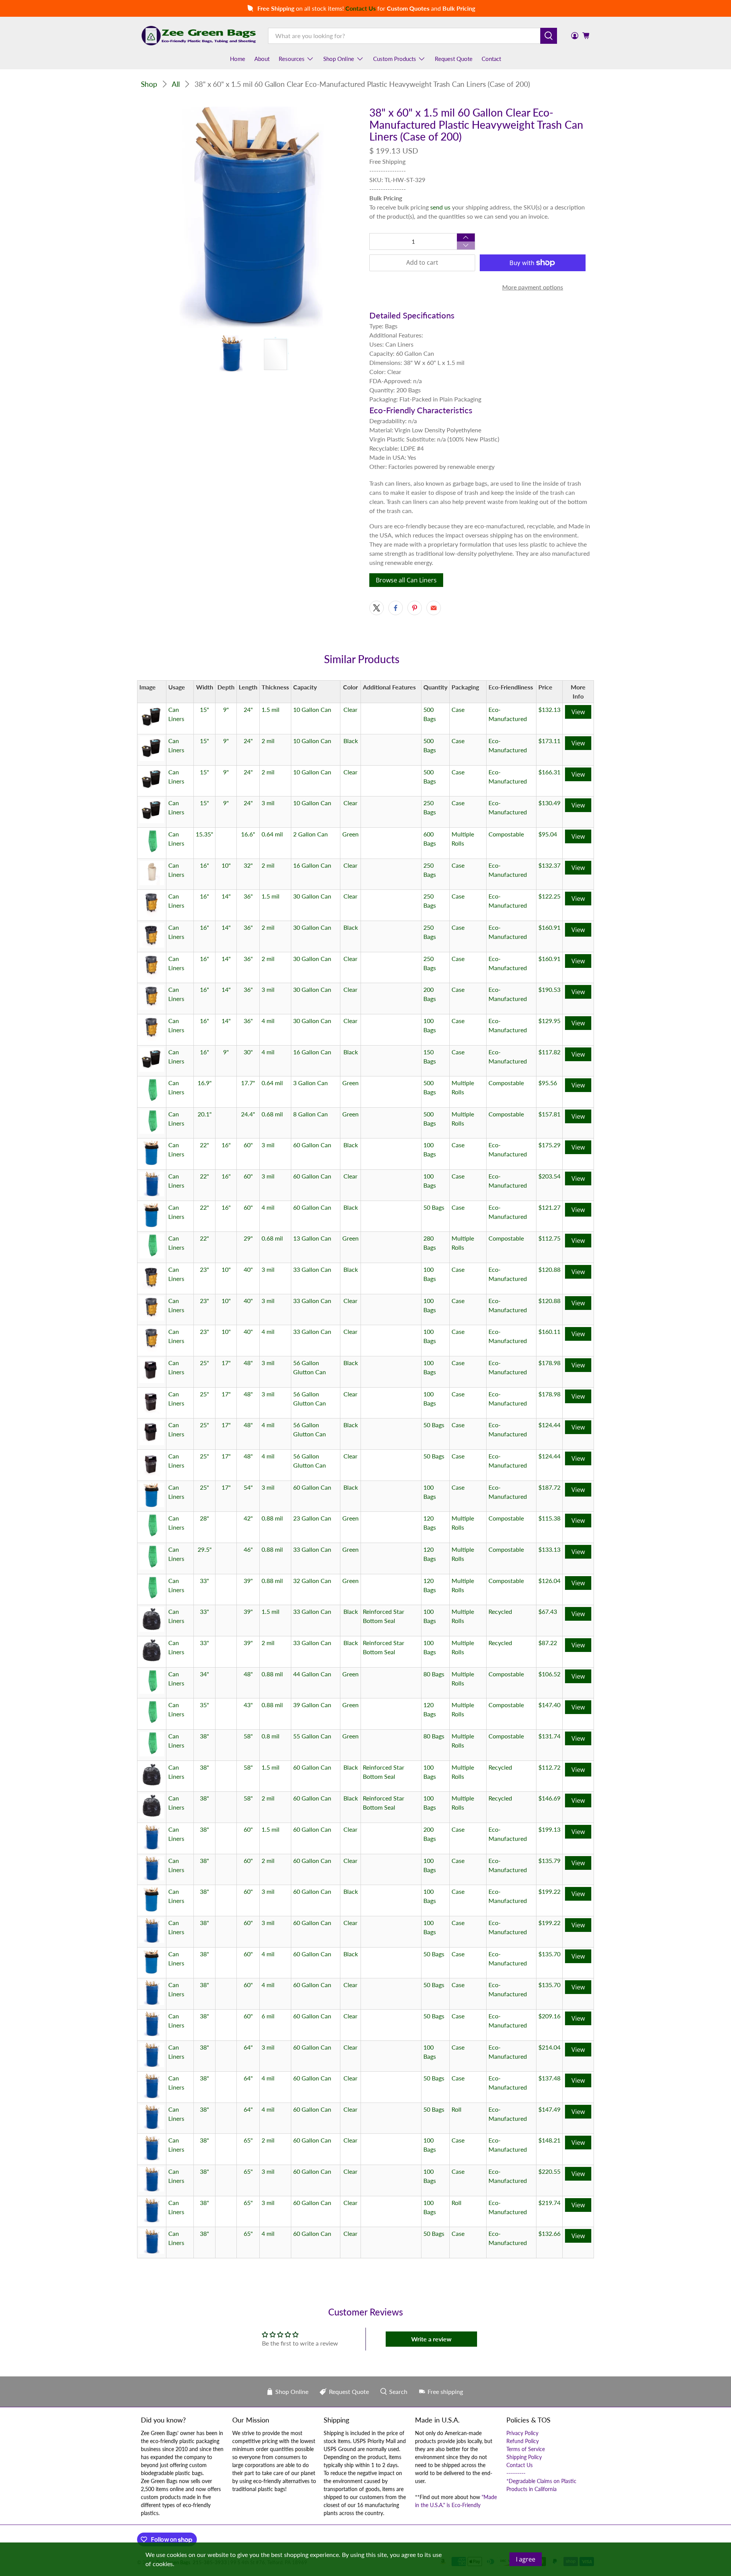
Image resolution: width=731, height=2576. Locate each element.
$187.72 (549, 1487)
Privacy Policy (522, 2433)
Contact (491, 59)
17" (226, 1363)
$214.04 (549, 2047)
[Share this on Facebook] (396, 608)
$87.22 (548, 1643)
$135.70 (549, 1954)
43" (248, 1705)
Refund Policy (523, 2441)
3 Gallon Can (310, 1083)
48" (248, 1363)
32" (248, 865)
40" (248, 1269)
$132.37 (549, 865)
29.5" (205, 1549)
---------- (516, 2473)
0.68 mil (272, 1114)
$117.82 (549, 1052)
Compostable (506, 834)
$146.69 (549, 1798)
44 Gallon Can (312, 1674)
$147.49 (549, 2109)
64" (248, 2047)
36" (248, 896)
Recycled (500, 1611)
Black (351, 741)
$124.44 (549, 1425)
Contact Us (520, 2465)
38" (204, 1736)
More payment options (533, 287)
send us (440, 207)
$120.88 (549, 1269)
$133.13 (549, 1549)
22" (204, 1145)
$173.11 (549, 741)
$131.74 (549, 1736)
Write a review (431, 2339)
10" (226, 865)
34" (204, 1674)
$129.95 (549, 1021)
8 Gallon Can (310, 1114)
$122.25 (549, 896)
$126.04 (549, 1581)
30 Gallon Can (312, 896)
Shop (149, 84)
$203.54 (549, 1176)
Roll (456, 2109)
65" (248, 2140)
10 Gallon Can (312, 709)
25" (204, 1363)
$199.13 (549, 1829)
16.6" (248, 834)
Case (458, 709)
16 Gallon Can (312, 865)
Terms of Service (526, 2449)
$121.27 (549, 1207)
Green (350, 834)
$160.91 (549, 927)
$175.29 (549, 1145)
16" (204, 865)
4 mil (268, 1021)
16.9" (205, 1083)
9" (226, 709)
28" (204, 1518)
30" (248, 1052)
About (262, 59)
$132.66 (549, 2233)
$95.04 (548, 834)
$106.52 (549, 1674)
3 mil (268, 803)
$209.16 (549, 2016)
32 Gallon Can (312, 1581)
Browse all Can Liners (406, 580)
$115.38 (549, 1518)
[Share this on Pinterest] (415, 608)
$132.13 (549, 709)
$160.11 (549, 1331)
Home (238, 59)
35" (204, 1705)
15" (204, 709)
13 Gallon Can (312, 1238)
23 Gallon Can (312, 1518)
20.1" (205, 1114)
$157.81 (549, 1114)
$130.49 (549, 803)
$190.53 (549, 989)
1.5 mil (271, 709)
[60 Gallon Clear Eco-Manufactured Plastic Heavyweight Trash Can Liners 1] (251, 217)
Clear (350, 709)
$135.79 (549, 1860)
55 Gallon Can (312, 1736)
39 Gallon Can (312, 1705)
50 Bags (434, 1207)
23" (204, 1269)
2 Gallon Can (310, 834)
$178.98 (549, 1363)
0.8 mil (271, 1736)
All (176, 84)
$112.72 (549, 1767)
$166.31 (549, 772)
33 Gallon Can (312, 1269)
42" (248, 1518)
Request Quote (454, 59)
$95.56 (548, 1083)
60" (248, 1145)
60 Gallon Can (312, 1145)
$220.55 (549, 2171)
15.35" (204, 834)
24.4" (248, 1114)
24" (248, 709)
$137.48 (549, 2078)
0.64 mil (272, 834)
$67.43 (548, 1611)
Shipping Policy (524, 2457)
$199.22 (549, 1891)
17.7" (248, 1083)
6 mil (268, 2016)
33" (204, 1581)
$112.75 (549, 1238)
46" (248, 1549)
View (578, 712)
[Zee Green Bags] (199, 35)
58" (248, 1736)
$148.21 (549, 2140)
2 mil (268, 741)
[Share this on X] (377, 608)
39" (248, 1581)
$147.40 (549, 1705)
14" (226, 896)
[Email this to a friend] (434, 608)
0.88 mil (272, 1518)
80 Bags (434, 1674)
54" (248, 1487)
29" (248, 1238)
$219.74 (549, 2203)
